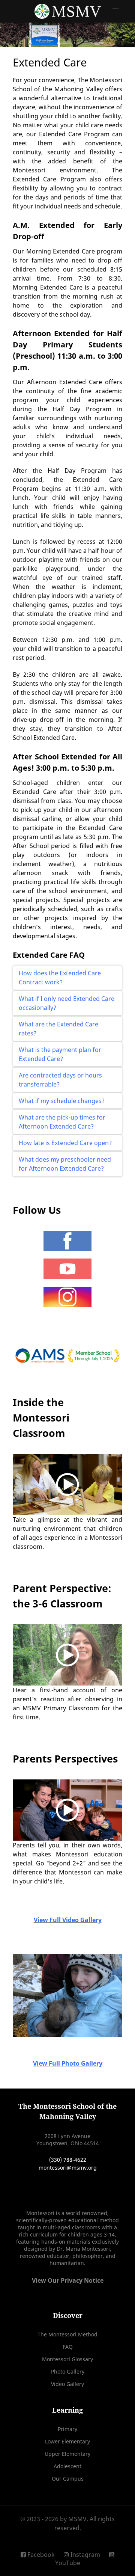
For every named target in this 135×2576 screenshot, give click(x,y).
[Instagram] (67, 1297)
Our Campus (68, 2479)
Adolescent (67, 2466)
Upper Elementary (67, 2454)
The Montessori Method (67, 2334)
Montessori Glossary (67, 2359)
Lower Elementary (67, 2441)
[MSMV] (67, 11)
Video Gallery (67, 2384)
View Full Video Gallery (68, 1920)
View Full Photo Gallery (68, 2063)
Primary (67, 2429)
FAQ (68, 2347)
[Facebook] (67, 1241)
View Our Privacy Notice (68, 2280)
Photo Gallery (68, 2372)
